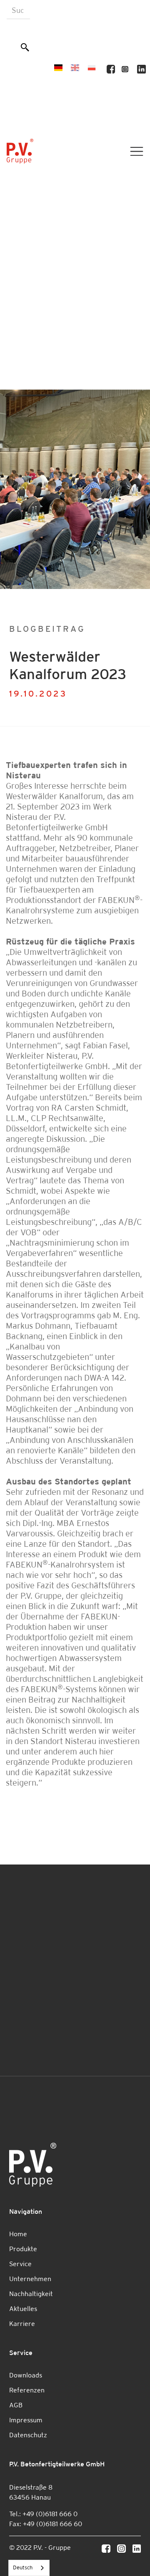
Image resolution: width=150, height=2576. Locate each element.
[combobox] (29, 2568)
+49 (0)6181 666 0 (50, 2514)
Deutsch (23, 2567)
